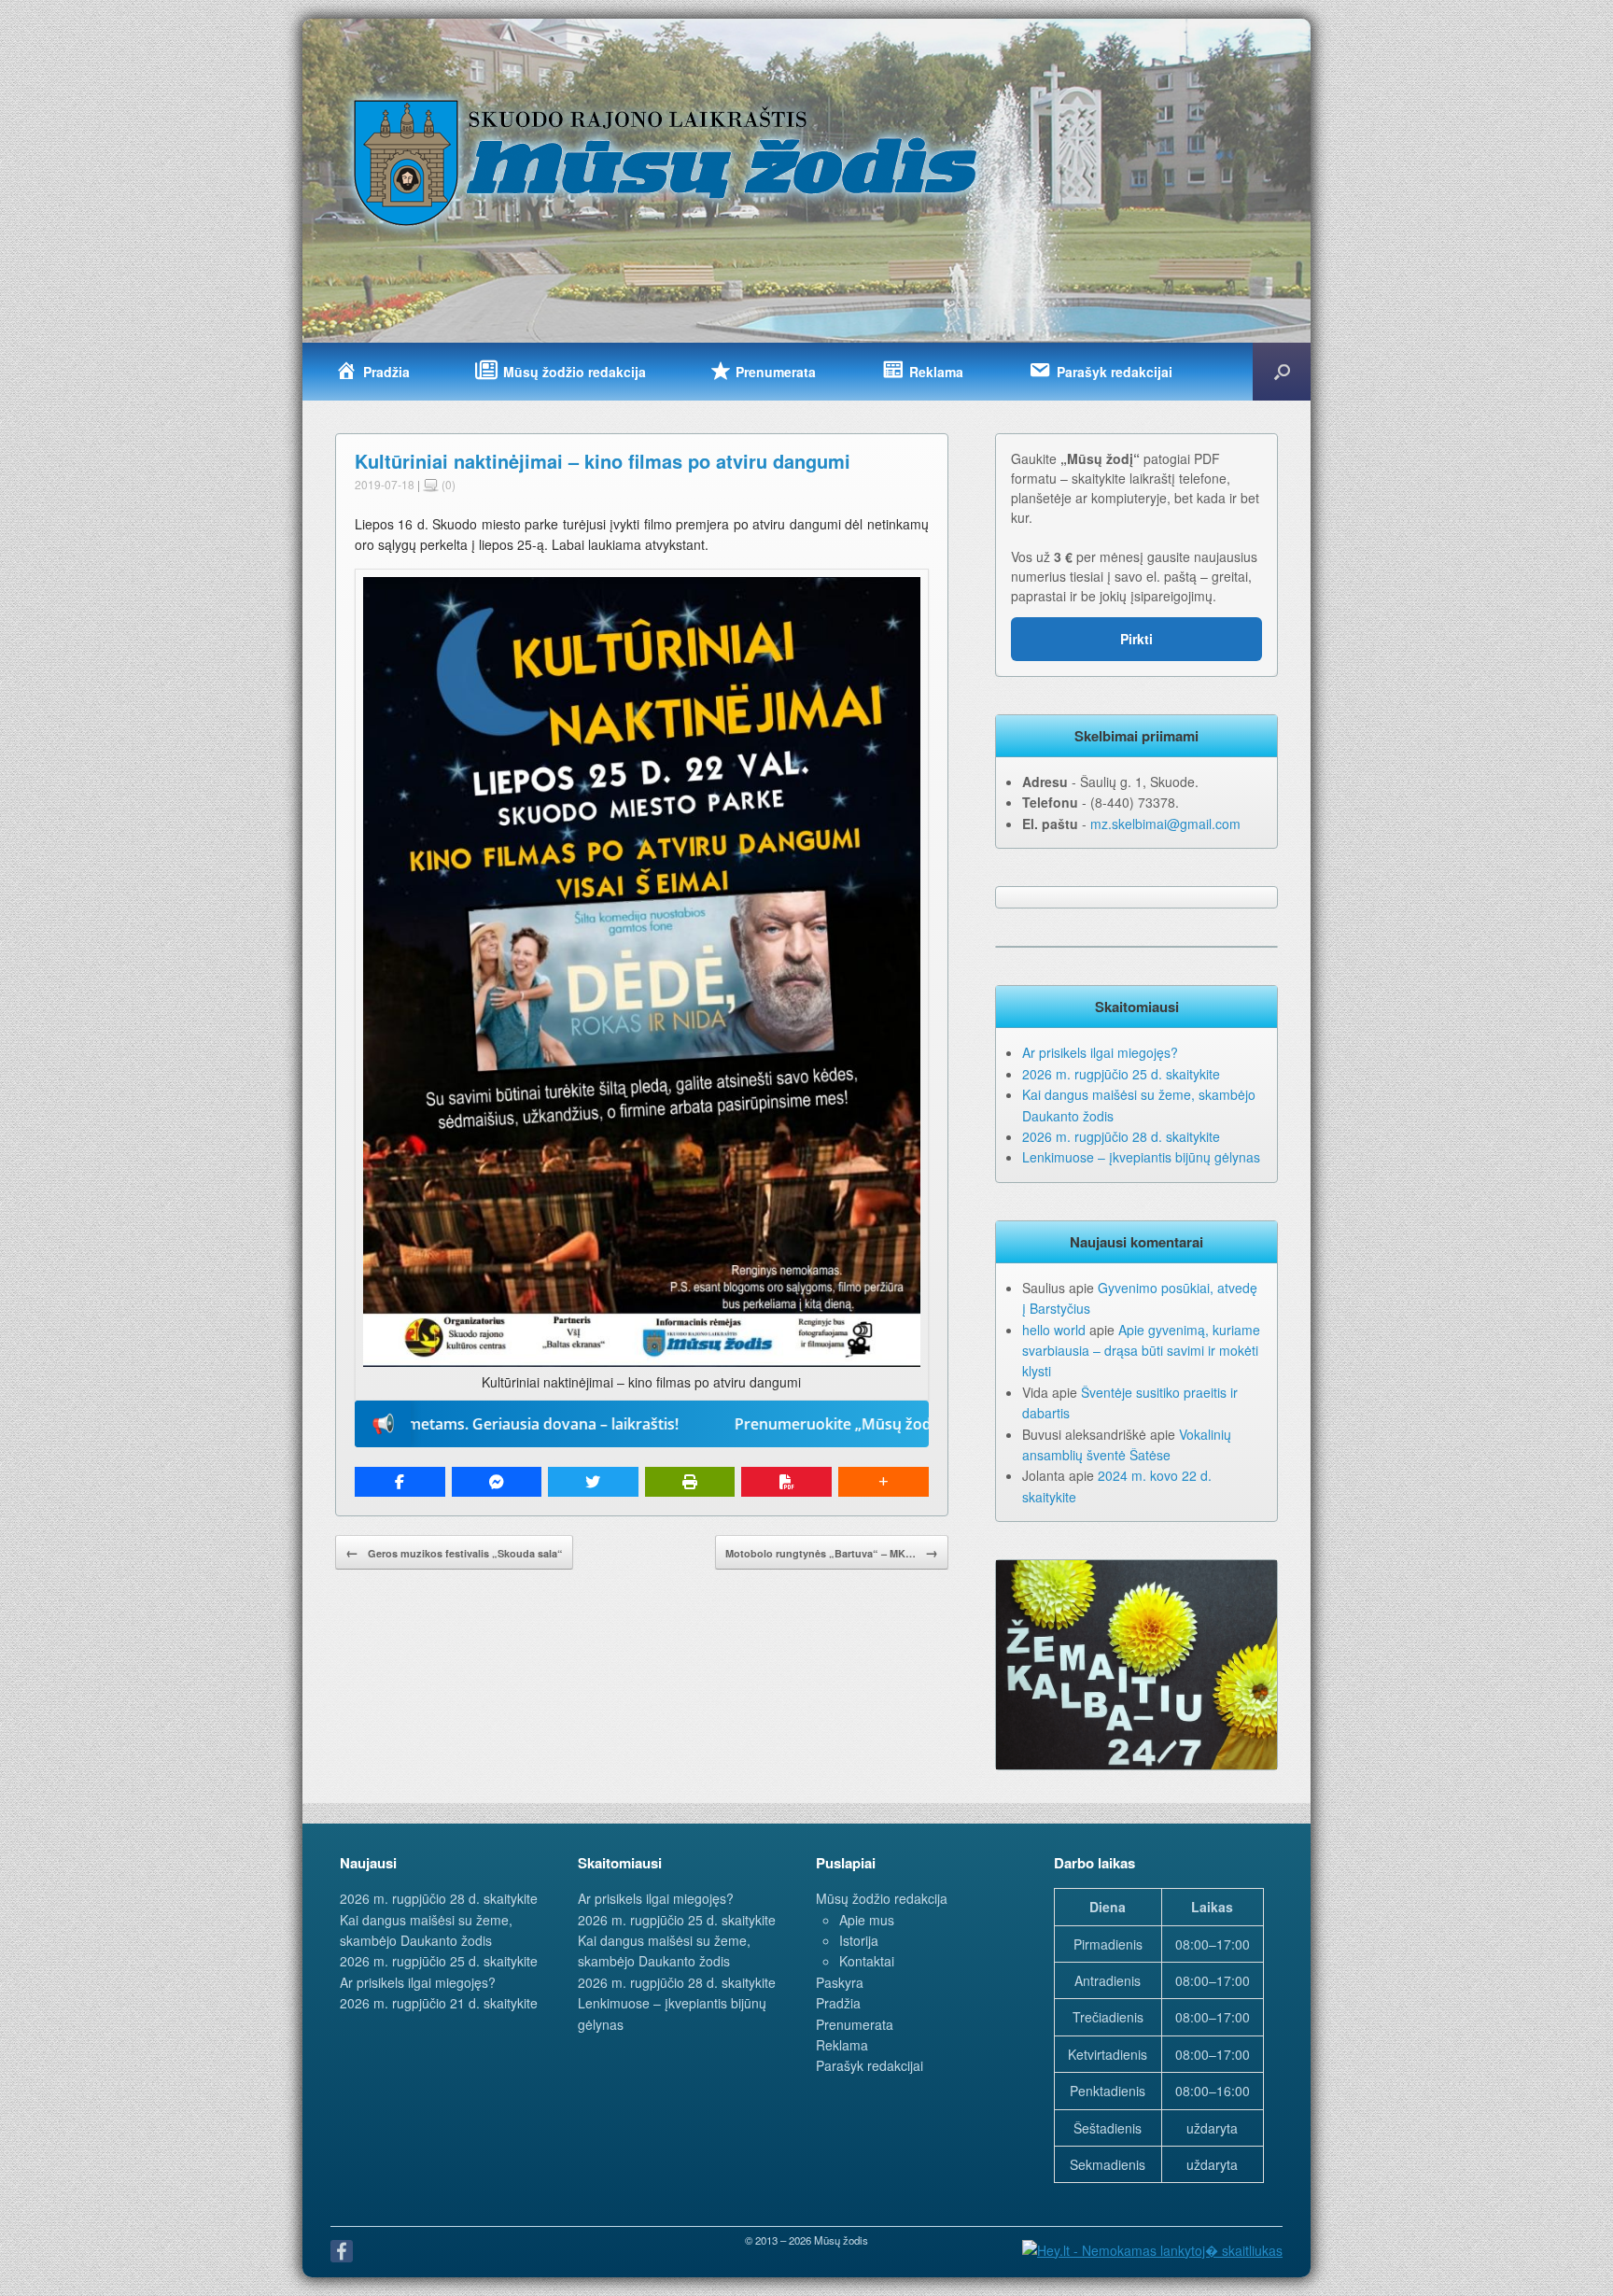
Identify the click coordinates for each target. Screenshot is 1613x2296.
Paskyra (840, 1982)
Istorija (859, 1940)
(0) (447, 484)
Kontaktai (867, 1961)
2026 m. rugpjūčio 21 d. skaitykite (439, 2003)
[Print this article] (690, 1482)
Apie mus (867, 1920)
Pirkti (1136, 639)
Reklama (842, 2045)
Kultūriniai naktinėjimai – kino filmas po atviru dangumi (603, 461)
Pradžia (838, 2003)
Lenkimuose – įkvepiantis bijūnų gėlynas (1141, 1157)
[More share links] (884, 1482)
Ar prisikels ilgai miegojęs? (1100, 1052)
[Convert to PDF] (786, 1482)
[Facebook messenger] (497, 1482)
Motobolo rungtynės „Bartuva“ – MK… (832, 1552)
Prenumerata (855, 2024)
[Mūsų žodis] (667, 162)
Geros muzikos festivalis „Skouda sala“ (454, 1552)
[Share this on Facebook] (400, 1482)
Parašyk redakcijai (870, 2065)
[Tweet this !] (593, 1482)
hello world (1054, 1330)
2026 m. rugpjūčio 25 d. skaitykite (1121, 1074)
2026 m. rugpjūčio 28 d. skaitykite (1121, 1136)
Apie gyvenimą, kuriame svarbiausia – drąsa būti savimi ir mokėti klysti (1141, 1351)
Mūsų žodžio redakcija (882, 1898)
